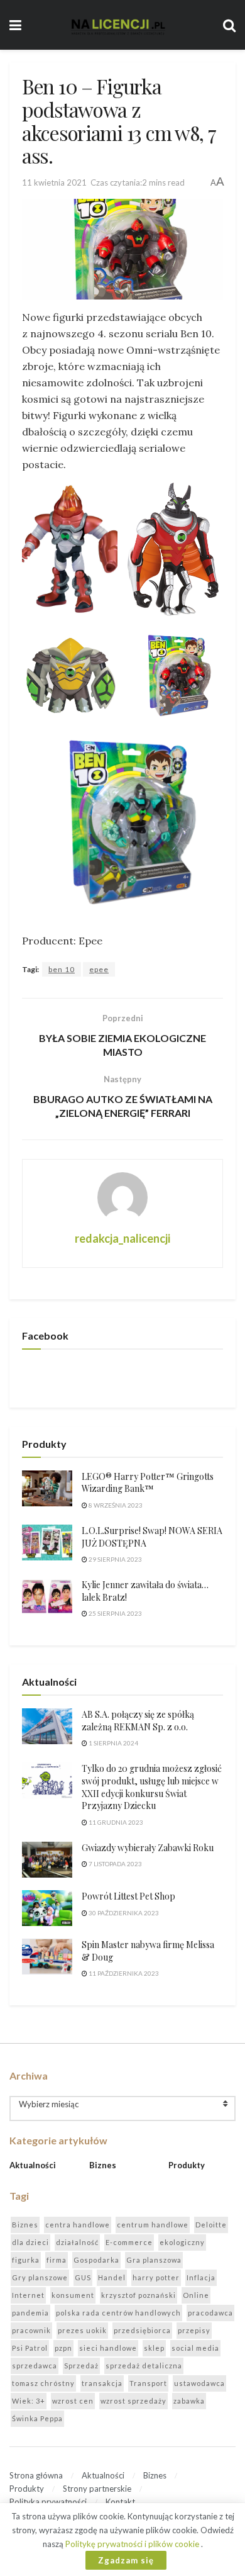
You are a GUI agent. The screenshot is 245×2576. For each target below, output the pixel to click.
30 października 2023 (123, 1913)
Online (196, 2295)
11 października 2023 (123, 1973)
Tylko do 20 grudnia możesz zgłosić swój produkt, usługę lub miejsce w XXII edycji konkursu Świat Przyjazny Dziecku (152, 1787)
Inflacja (201, 2277)
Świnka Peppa (37, 2418)
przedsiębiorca (142, 2330)
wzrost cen (73, 2401)
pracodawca (210, 2313)
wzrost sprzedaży (133, 2401)
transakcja (102, 2383)
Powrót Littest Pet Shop (128, 1896)
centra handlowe (78, 2225)
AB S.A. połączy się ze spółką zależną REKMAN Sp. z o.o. (138, 1721)
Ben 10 (62, 969)
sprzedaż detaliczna (144, 2366)
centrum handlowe (153, 2225)
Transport (148, 2383)
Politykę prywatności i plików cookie (133, 2544)
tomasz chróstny (43, 2383)
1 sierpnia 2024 (113, 1743)
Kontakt (120, 2502)
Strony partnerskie (97, 2489)
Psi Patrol (30, 2348)
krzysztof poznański (139, 2295)
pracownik (31, 2330)
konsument (73, 2295)
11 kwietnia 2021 (54, 182)
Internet (28, 2295)
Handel (112, 2277)
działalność (77, 2242)
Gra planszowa (154, 2260)
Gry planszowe (40, 2277)
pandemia (30, 2313)
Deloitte (211, 2225)
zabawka (189, 2401)
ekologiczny (182, 2242)
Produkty (187, 2165)
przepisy (194, 2330)
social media (195, 2348)
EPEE (99, 969)
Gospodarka (96, 2260)
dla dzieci (30, 2242)
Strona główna (36, 2475)
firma (57, 2260)
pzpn (63, 2348)
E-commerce (129, 2242)
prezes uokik (82, 2330)
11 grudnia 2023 (115, 1822)
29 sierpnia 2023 (115, 1559)
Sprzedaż (81, 2366)
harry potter (156, 2277)
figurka (26, 2260)
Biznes (103, 2165)
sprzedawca (35, 2366)
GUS (83, 2277)
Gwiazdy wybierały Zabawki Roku (148, 1848)
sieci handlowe (108, 2348)
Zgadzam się (126, 2560)
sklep (154, 2348)
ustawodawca (199, 2383)
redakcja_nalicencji (122, 1238)
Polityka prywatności (48, 2502)
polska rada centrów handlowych (118, 2313)
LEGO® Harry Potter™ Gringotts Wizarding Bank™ (148, 1483)
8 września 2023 (115, 1505)
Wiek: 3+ (29, 2401)
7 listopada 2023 (115, 1864)
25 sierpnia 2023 (115, 1613)
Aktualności (33, 2165)
